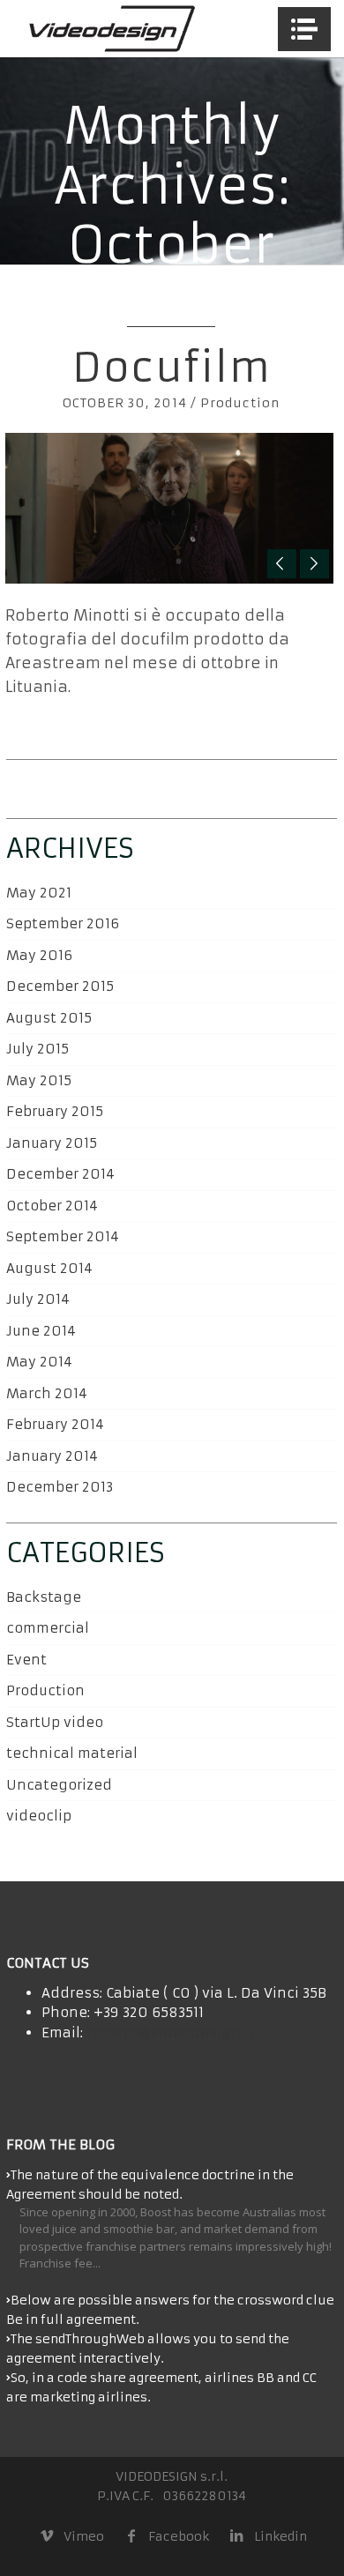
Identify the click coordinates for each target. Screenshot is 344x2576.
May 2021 (39, 893)
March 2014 (47, 1393)
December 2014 (60, 1174)
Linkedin (280, 2536)
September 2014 (63, 1236)
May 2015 (39, 1080)
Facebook (179, 2536)
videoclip (39, 1816)
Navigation (304, 29)
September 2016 (63, 923)
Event (26, 1660)
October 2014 (52, 1206)
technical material (72, 1753)
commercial (48, 1628)
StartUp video (55, 1722)
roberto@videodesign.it (171, 2033)
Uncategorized (59, 1785)
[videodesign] (111, 29)
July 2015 (37, 1049)
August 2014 (49, 1268)
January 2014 (52, 1456)
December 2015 (60, 986)
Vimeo (84, 2536)
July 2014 (38, 1299)
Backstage (44, 1597)
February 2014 (55, 1424)
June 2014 (41, 1331)
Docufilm (172, 368)
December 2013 (60, 1487)
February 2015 (55, 1111)
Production (240, 403)
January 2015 (52, 1143)
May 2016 (39, 955)
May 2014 (39, 1362)
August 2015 (49, 1018)
